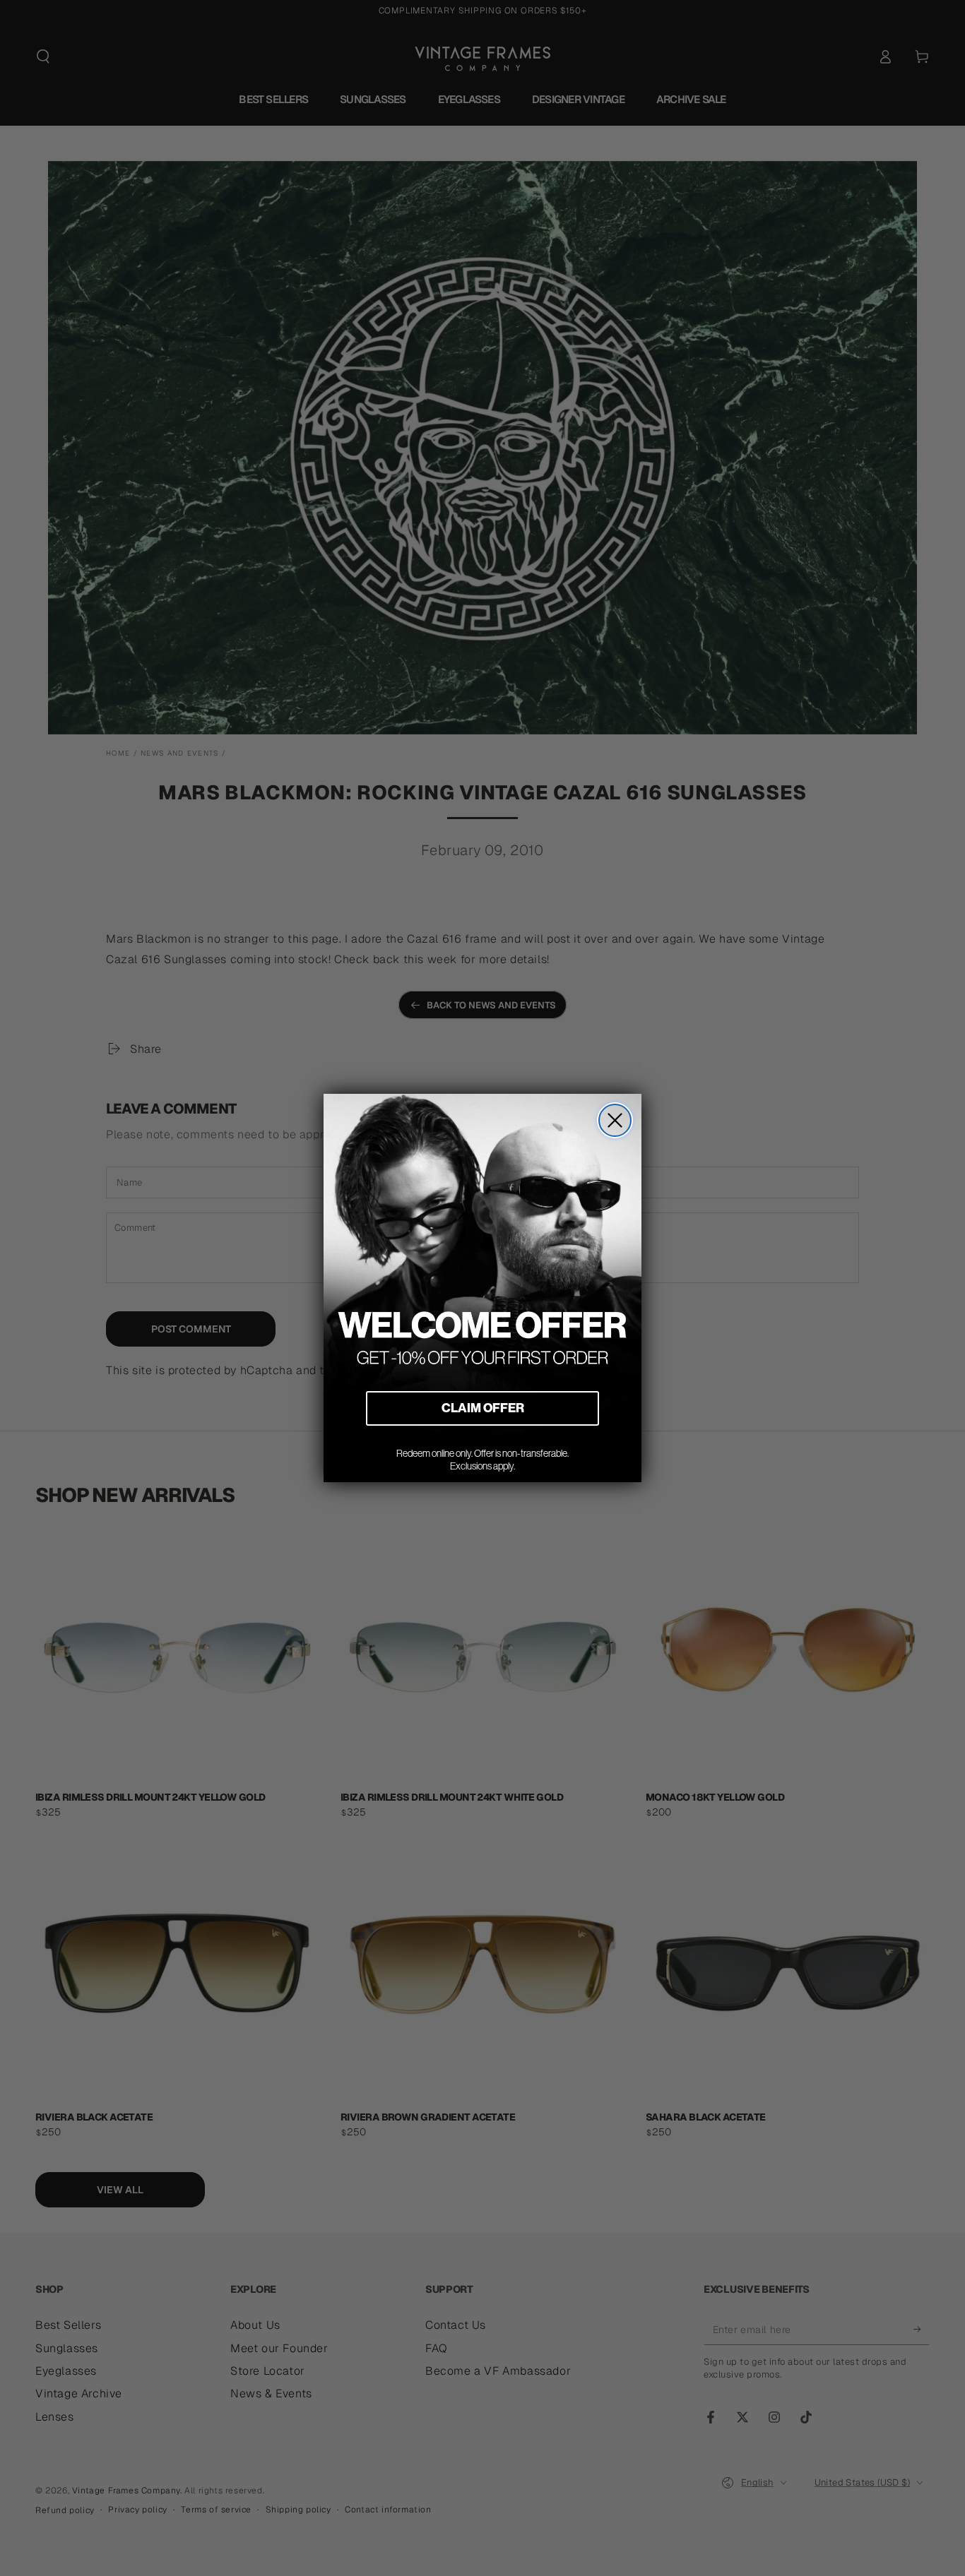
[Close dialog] (615, 1120)
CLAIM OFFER (483, 1408)
